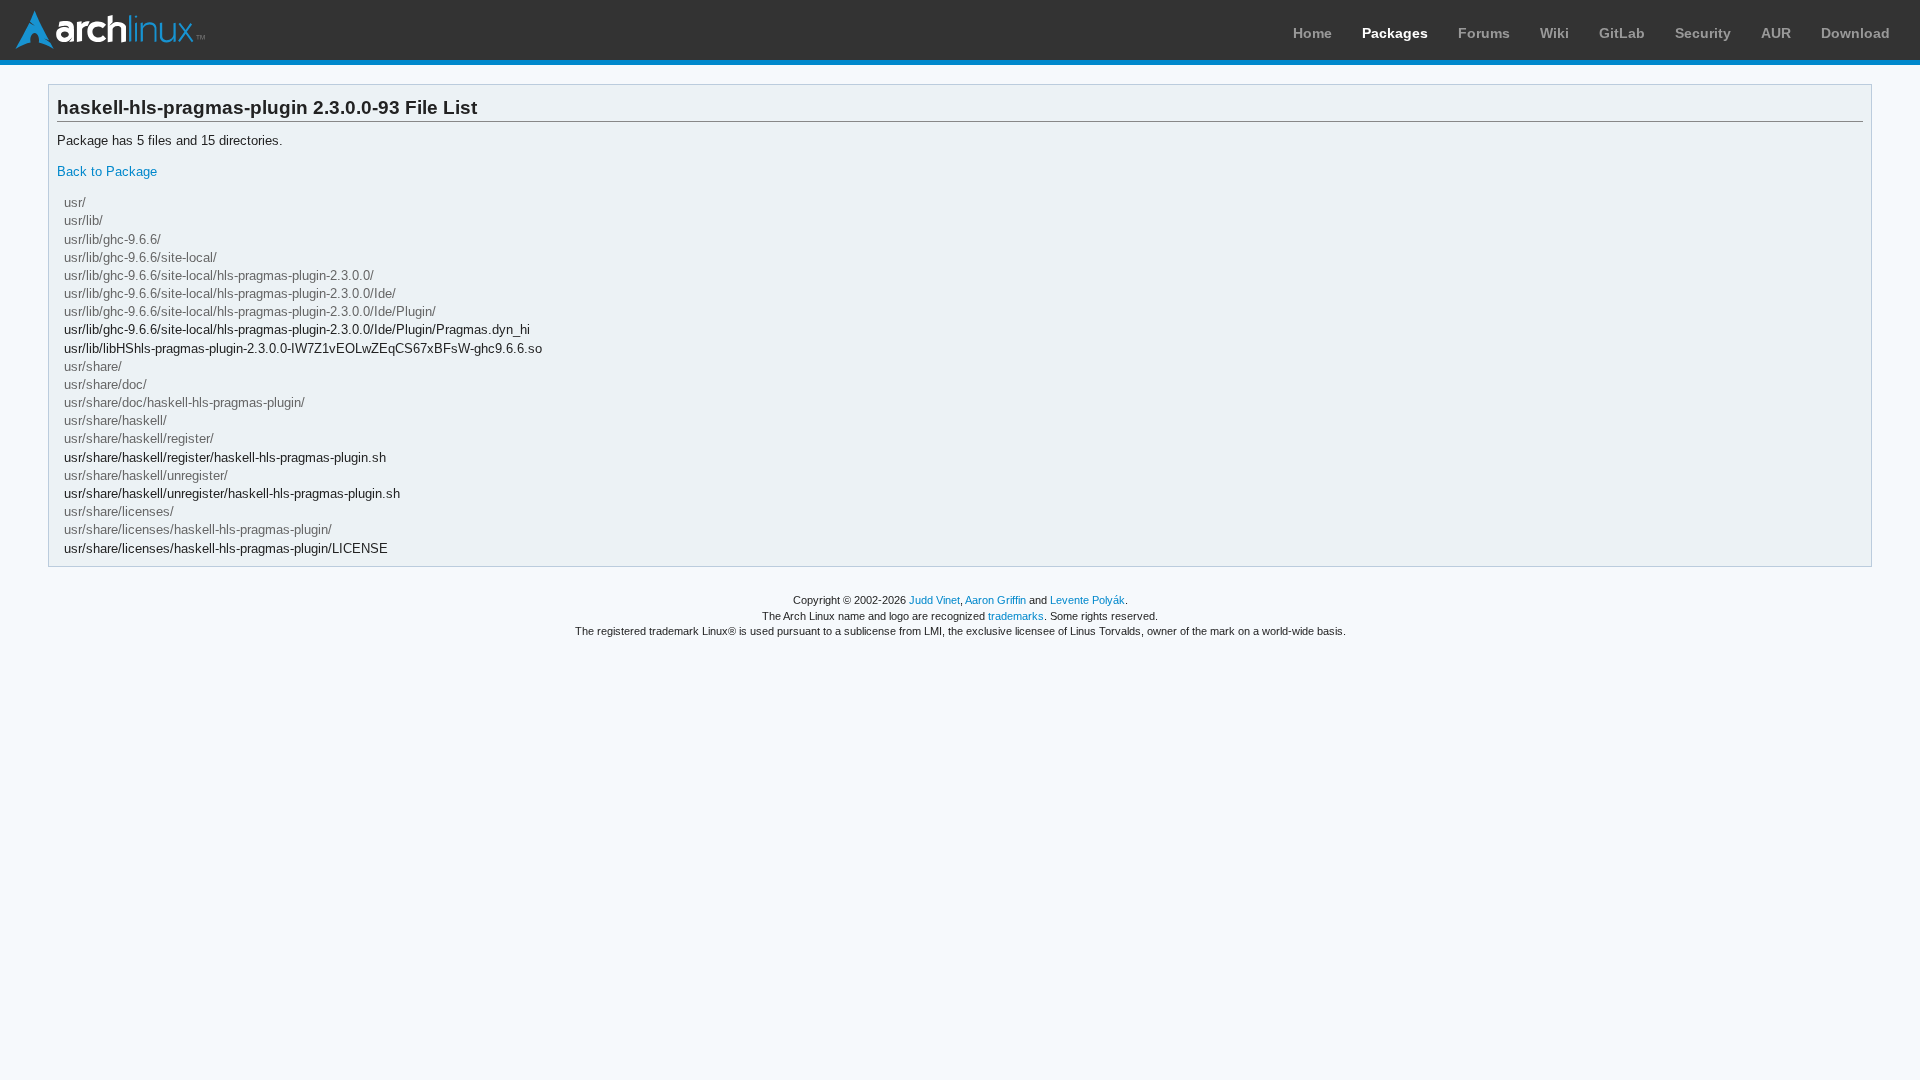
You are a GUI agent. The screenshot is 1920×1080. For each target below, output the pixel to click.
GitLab (1622, 33)
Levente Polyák (1087, 600)
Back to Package (107, 171)
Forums (1484, 33)
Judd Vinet (934, 600)
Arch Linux (110, 30)
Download (1855, 33)
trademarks (1016, 616)
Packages (1395, 33)
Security (1703, 33)
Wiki (1554, 33)
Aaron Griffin (995, 600)
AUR (1776, 33)
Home (1312, 33)
